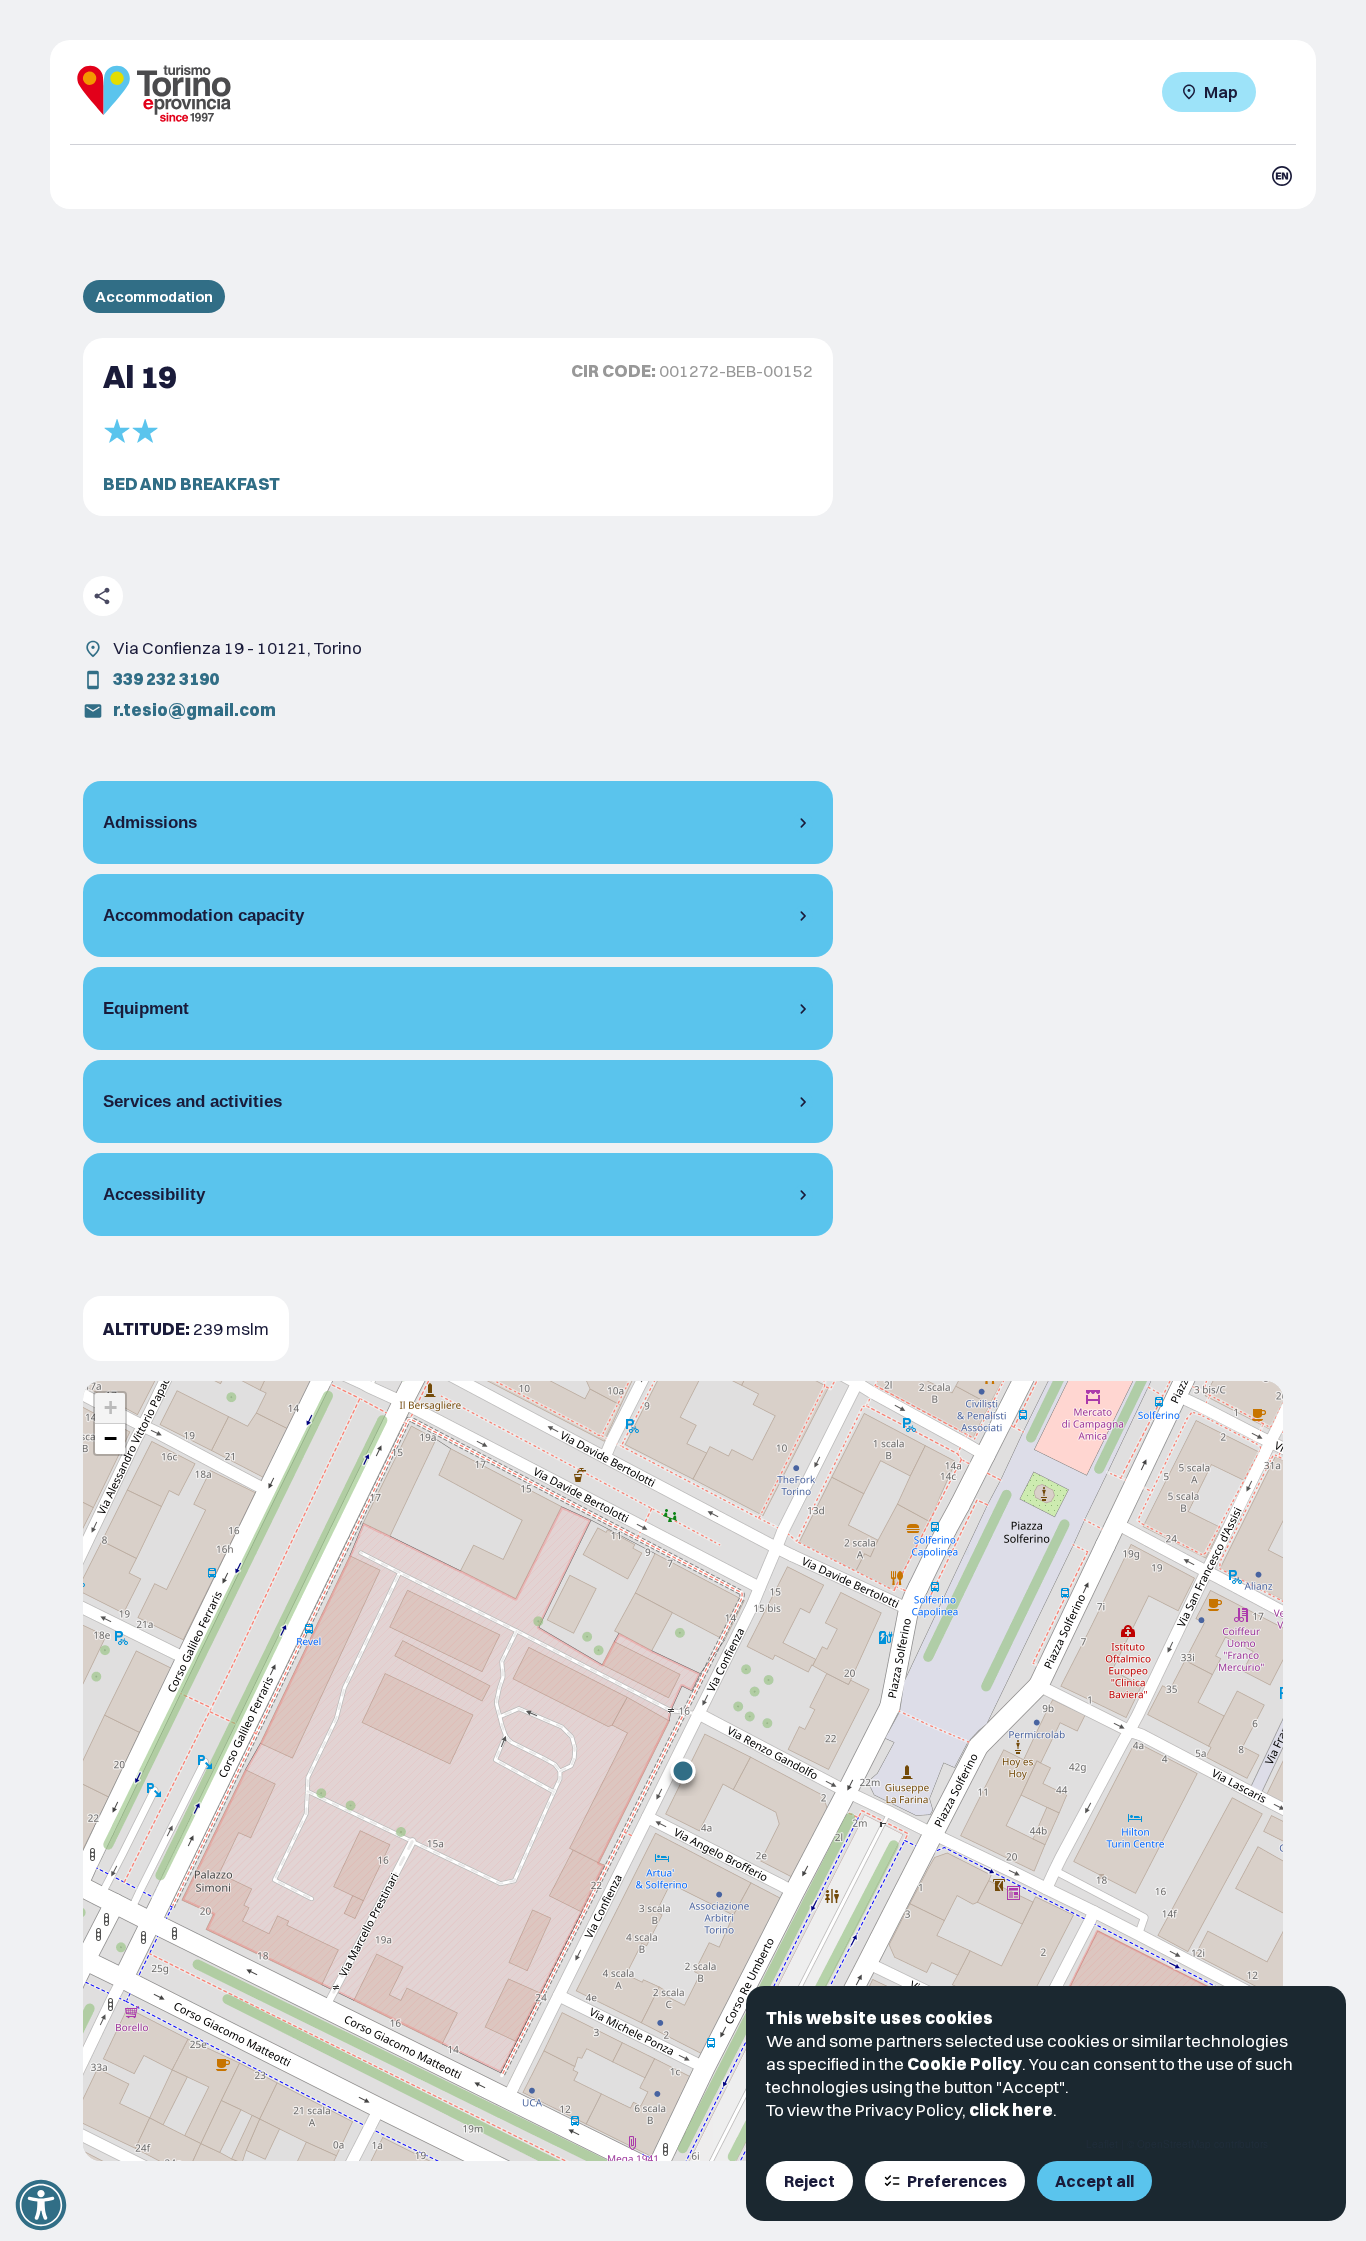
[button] (683, 1771)
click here (1011, 2109)
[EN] (1282, 176)
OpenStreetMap (1174, 2144)
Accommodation (154, 296)
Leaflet (1102, 2144)
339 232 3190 (166, 678)
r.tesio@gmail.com (194, 709)
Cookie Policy (964, 2063)
